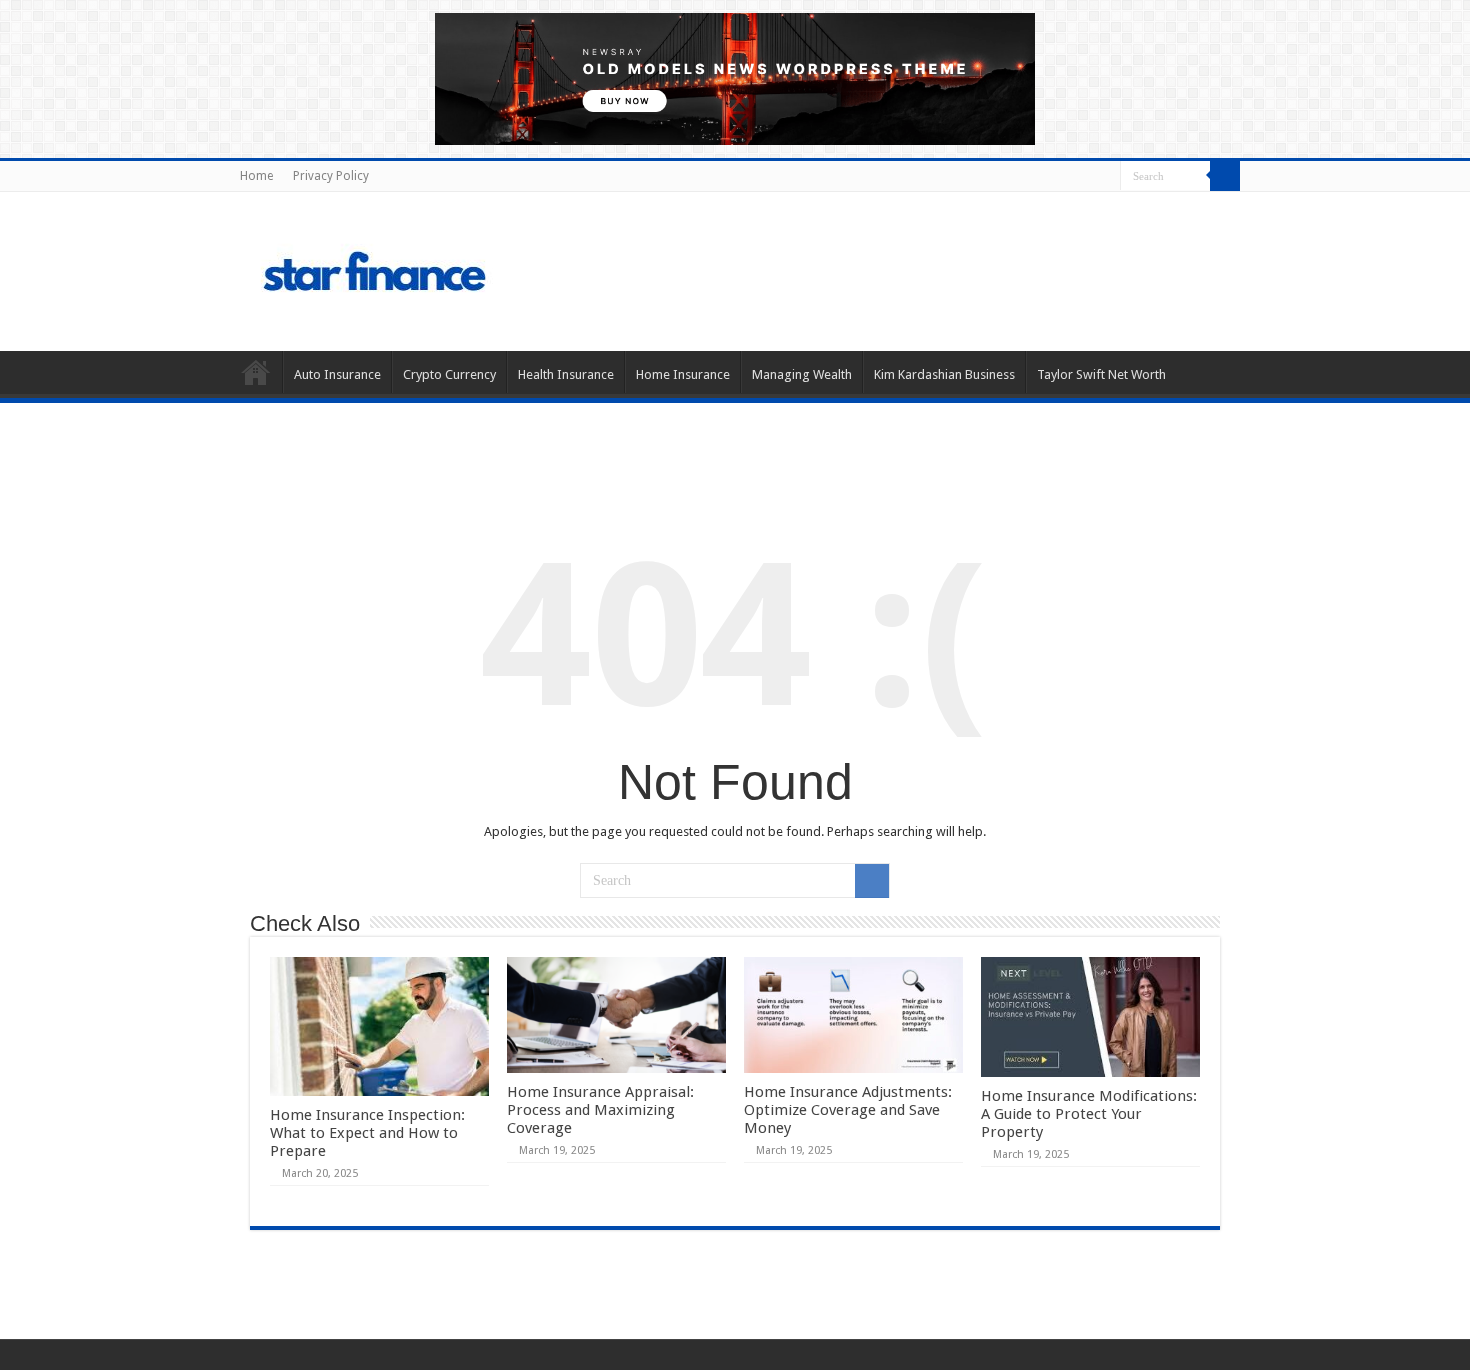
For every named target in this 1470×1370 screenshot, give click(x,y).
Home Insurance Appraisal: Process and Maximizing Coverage (600, 1110)
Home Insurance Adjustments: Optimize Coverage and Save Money (848, 1110)
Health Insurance (566, 374)
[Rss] (1105, 177)
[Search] (1225, 176)
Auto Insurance (337, 374)
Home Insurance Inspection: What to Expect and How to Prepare (367, 1133)
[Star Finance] (459, 268)
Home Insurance (683, 374)
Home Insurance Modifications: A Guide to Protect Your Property (1089, 1114)
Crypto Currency (449, 374)
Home (256, 176)
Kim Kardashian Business (944, 374)
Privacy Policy (331, 176)
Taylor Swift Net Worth (1101, 374)
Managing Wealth (802, 374)
